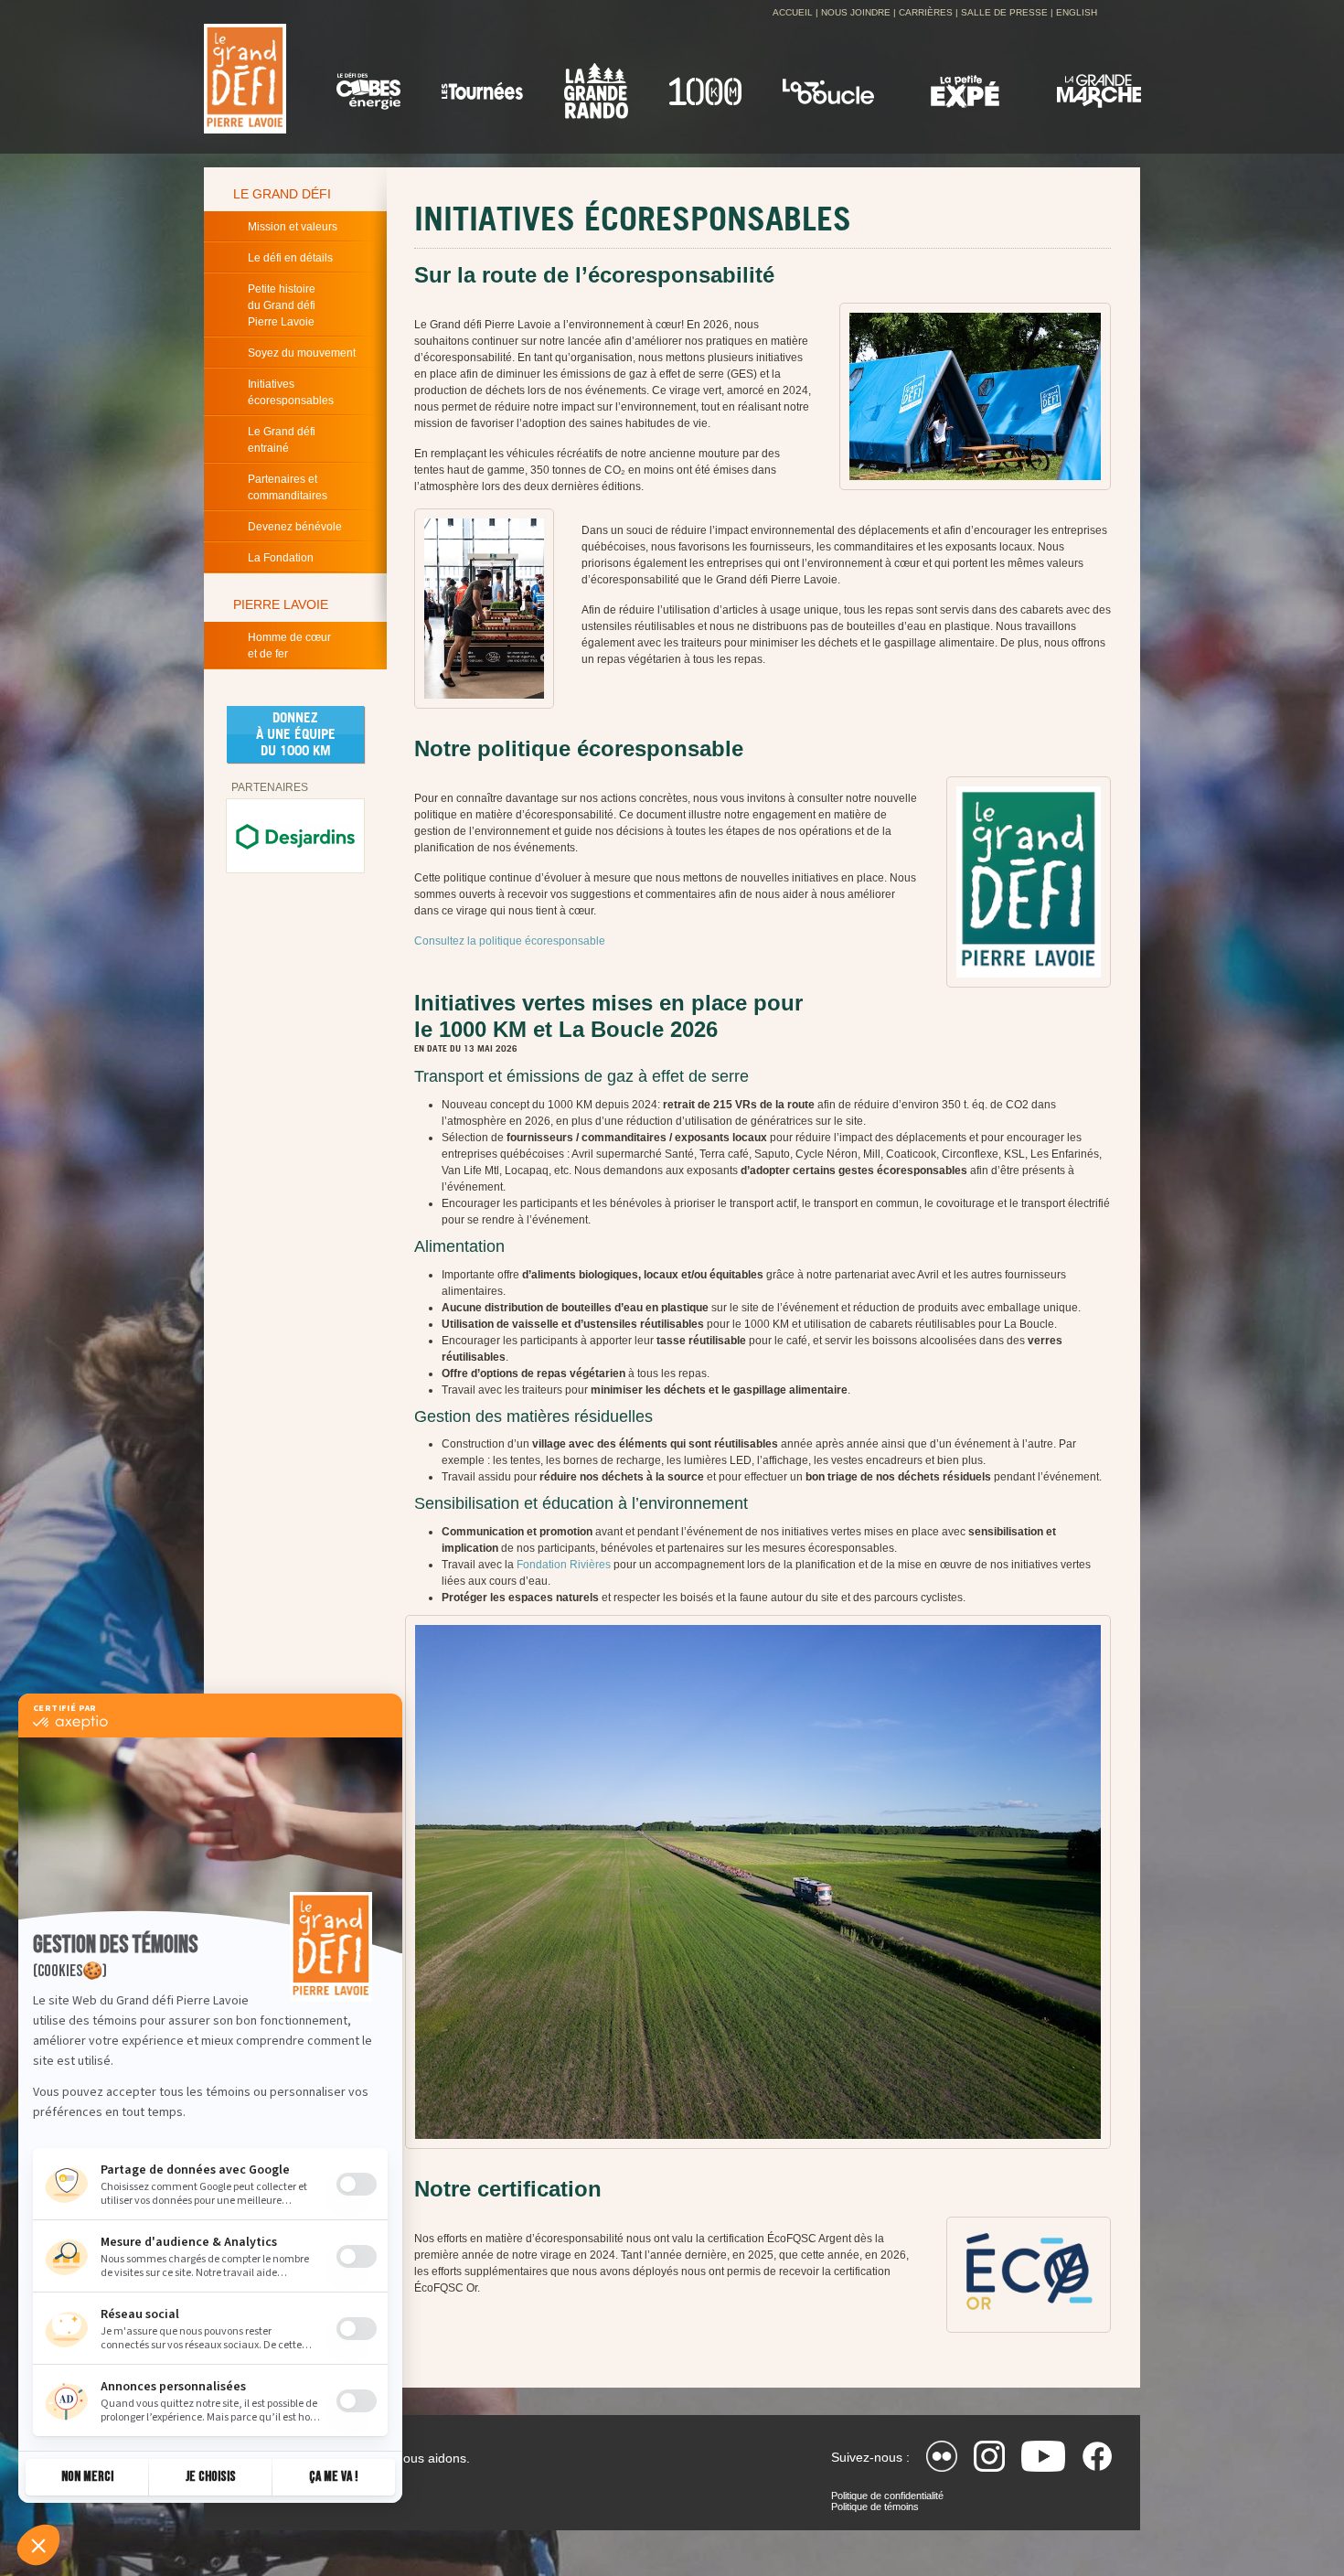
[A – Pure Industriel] (295, 836)
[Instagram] (989, 2456)
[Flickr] (942, 2456)
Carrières (926, 12)
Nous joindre (856, 12)
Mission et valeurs (293, 227)
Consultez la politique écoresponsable (510, 941)
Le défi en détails (290, 258)
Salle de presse (1004, 12)
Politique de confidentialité (887, 2496)
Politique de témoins (875, 2507)
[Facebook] (1097, 2456)
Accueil (793, 12)
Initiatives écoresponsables (291, 392)
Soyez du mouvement (302, 353)
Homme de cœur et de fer (289, 646)
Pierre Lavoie (281, 604)
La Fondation (281, 558)
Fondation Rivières (564, 1565)
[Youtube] (1043, 2456)
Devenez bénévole (295, 527)
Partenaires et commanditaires (288, 487)
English (1077, 12)
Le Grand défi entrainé (282, 440)
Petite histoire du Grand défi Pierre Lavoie (282, 305)
